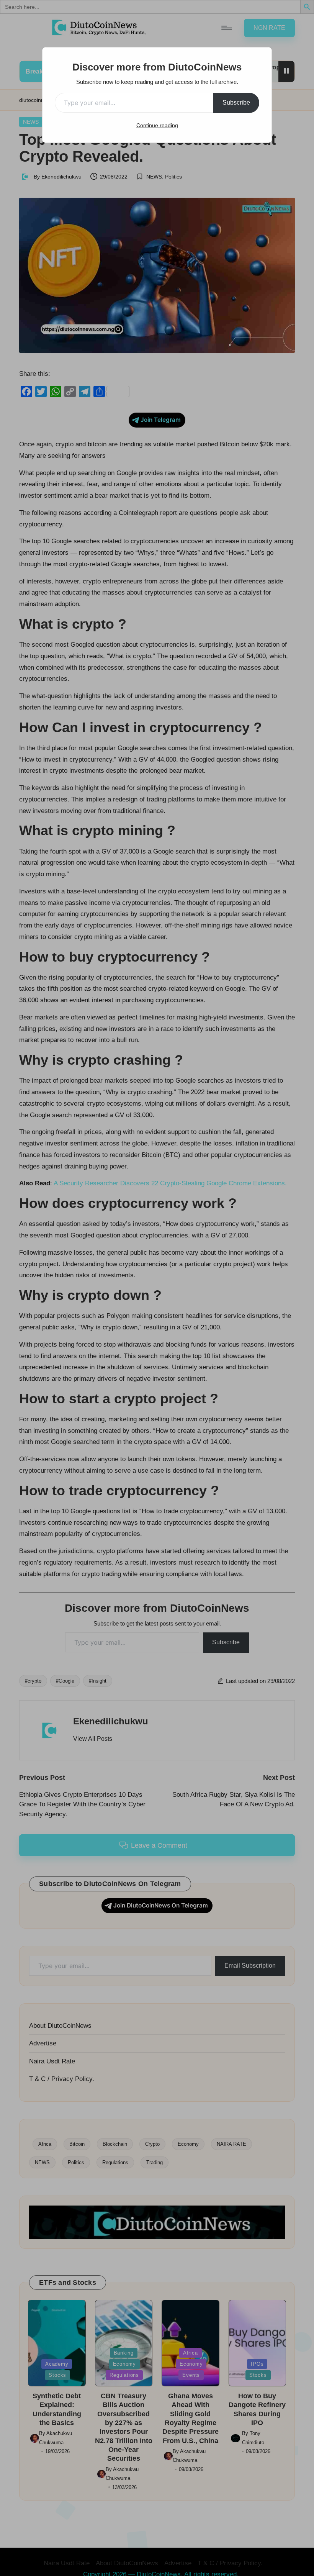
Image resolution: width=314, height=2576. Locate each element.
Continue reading (157, 125)
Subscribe (236, 102)
